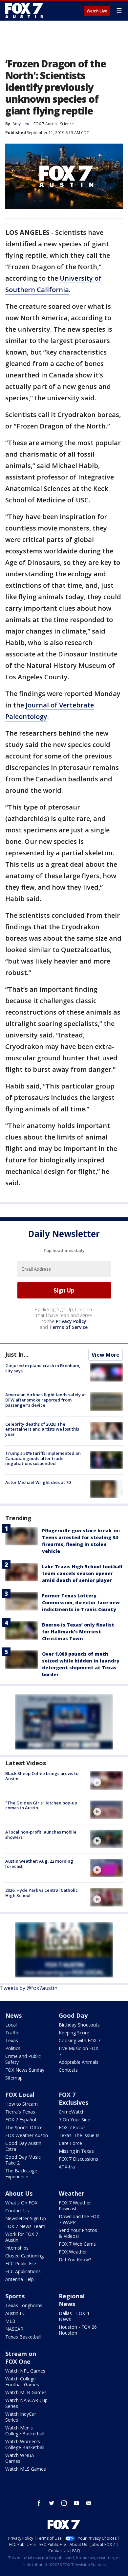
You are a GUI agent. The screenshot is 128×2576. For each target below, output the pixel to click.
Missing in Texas (76, 2151)
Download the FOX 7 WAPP (79, 2219)
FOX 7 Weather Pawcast (75, 2206)
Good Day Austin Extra (23, 2146)
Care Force (70, 2143)
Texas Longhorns (24, 2305)
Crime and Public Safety (23, 2059)
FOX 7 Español (21, 2120)
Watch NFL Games (25, 2371)
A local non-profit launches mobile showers (41, 1835)
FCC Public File (21, 2263)
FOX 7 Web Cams (77, 2244)
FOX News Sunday (25, 2070)
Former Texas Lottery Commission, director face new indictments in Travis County (81, 1602)
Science (67, 124)
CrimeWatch (72, 2112)
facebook (39, 2503)
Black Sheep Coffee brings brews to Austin (42, 1776)
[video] (106, 1780)
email (89, 2503)
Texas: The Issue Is (79, 2135)
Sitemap (14, 2078)
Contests (68, 2070)
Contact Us (17, 2210)
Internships (17, 2248)
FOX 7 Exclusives (74, 2098)
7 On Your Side (75, 2120)
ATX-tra (67, 2167)
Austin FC (15, 2313)
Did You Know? (75, 2260)
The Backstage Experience (21, 2174)
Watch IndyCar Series (21, 2417)
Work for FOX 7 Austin (22, 2237)
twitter (52, 2503)
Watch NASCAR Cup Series (26, 2403)
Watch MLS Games (26, 2469)
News (13, 2015)
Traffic (12, 2033)
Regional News (72, 2300)
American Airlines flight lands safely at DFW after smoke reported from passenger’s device (46, 1400)
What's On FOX (21, 2203)
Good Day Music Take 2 (23, 2160)
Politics (13, 2048)
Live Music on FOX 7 (78, 2051)
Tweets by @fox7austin (29, 1988)
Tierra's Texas (20, 2112)
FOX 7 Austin (45, 124)
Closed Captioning (24, 2256)
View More (106, 1355)
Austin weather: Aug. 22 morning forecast (39, 1864)
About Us (19, 2193)
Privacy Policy (71, 1321)
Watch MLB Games (26, 2392)
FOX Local (20, 2095)
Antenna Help (20, 2279)
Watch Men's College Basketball (25, 2431)
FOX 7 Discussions (78, 2159)
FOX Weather (73, 2252)
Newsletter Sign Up (26, 2218)
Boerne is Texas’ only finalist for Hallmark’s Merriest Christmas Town (78, 1632)
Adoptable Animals (79, 2062)
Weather (72, 2193)
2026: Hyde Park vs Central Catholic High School (42, 1893)
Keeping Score (74, 2033)
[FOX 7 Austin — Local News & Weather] (24, 10)
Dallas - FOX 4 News (74, 2316)
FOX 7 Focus (72, 2127)
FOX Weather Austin (27, 2135)
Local (11, 2025)
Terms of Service (68, 1327)
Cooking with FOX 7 (80, 2040)
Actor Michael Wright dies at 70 (38, 1482)
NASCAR (14, 2329)
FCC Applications (23, 2271)
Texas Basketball (23, 2337)
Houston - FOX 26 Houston (78, 2330)
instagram (64, 2503)
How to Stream (21, 2104)
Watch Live (97, 11)
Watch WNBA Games (20, 2458)
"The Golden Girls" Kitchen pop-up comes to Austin (41, 1805)
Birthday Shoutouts (79, 2025)
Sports (15, 2296)
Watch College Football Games (22, 2382)
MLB (10, 2321)
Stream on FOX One (21, 2358)
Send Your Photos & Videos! (78, 2233)
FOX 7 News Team (25, 2226)
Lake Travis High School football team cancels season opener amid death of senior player (82, 1573)
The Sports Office (24, 2127)
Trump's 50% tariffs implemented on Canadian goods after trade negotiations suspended (43, 1458)
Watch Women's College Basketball (25, 2444)
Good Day (73, 2015)
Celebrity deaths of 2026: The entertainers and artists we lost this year (42, 1429)
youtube (76, 2503)
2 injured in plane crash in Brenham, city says (43, 1368)
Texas (12, 2040)
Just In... (17, 1354)
